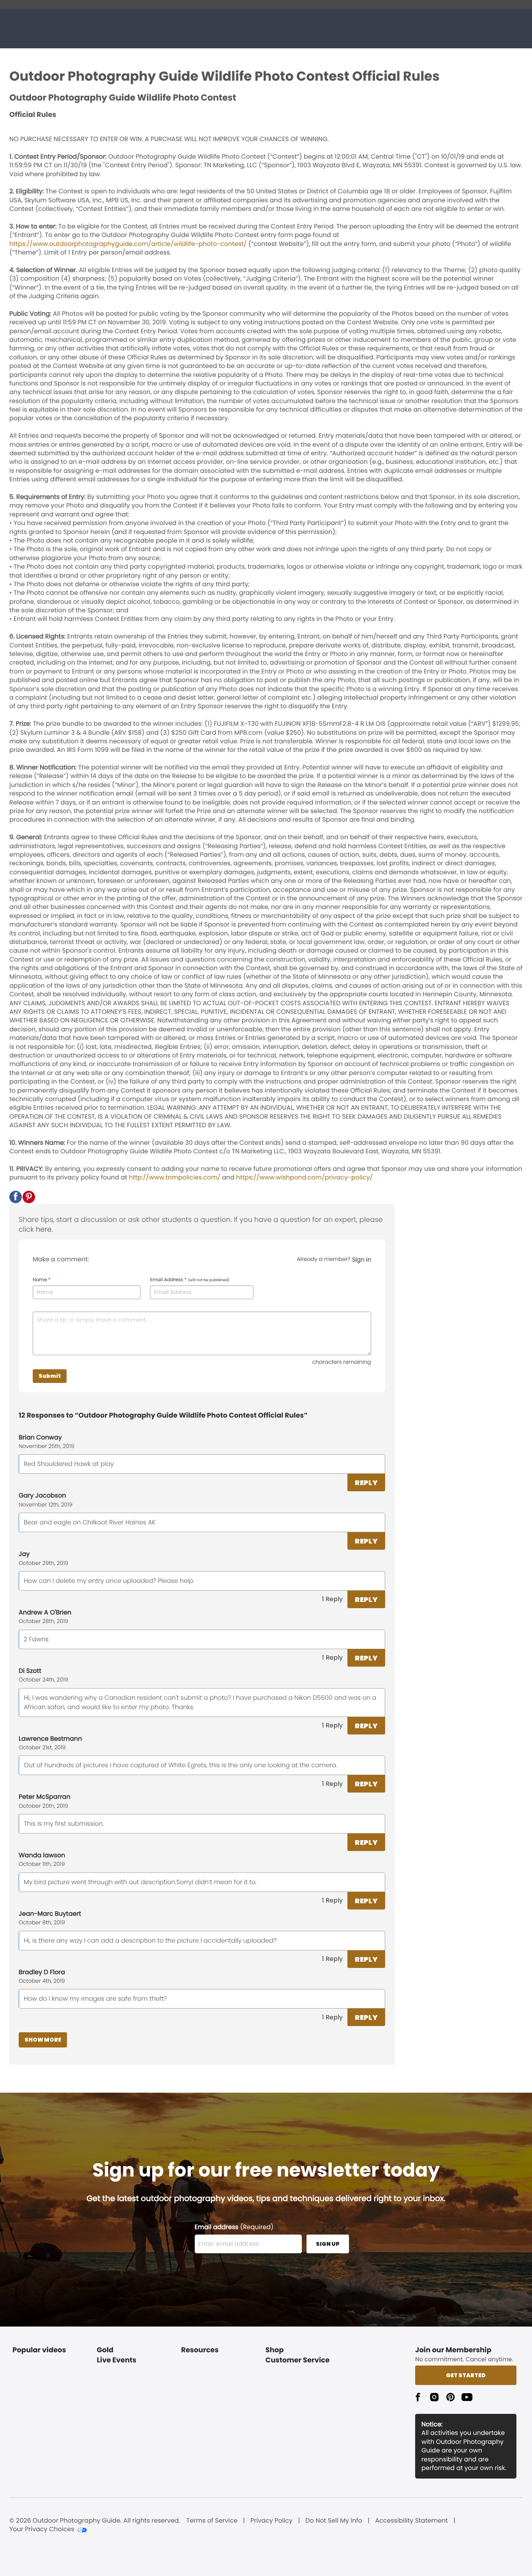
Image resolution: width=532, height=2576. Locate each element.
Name (41, 1280)
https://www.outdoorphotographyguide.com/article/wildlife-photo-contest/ (128, 244)
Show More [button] (43, 2040)
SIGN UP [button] (328, 2244)
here (44, 1230)
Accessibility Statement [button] (411, 2521)
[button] (16, 1197)
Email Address (190, 1280)
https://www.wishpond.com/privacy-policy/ (304, 1177)
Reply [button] (366, 1482)
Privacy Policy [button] (271, 2521)
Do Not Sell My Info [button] (334, 2521)
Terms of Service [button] (212, 2521)
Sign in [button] (362, 1260)
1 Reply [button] (332, 1599)
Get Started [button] (466, 2375)
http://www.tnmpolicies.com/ (175, 1177)
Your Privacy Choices (42, 2529)
